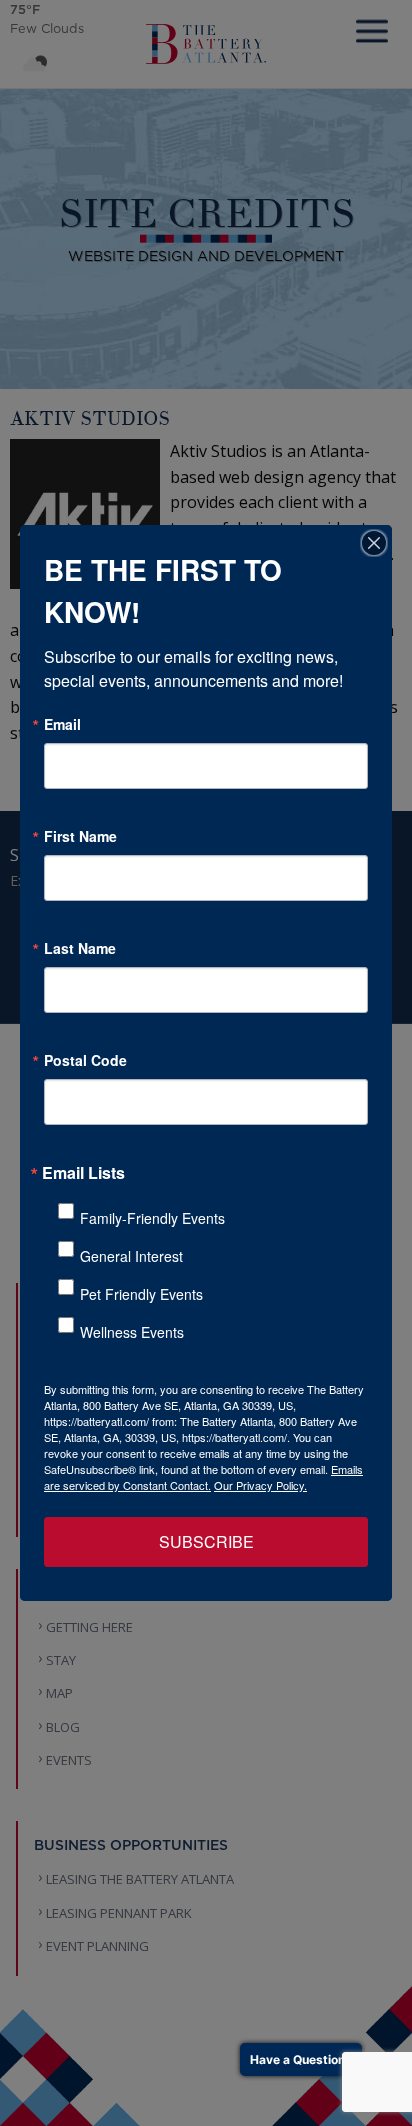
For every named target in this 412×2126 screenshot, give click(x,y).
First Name (80, 836)
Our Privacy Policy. (260, 1485)
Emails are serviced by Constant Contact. (203, 1477)
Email (62, 724)
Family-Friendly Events (152, 1218)
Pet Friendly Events (141, 1294)
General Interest (131, 1256)
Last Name (80, 948)
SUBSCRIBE (206, 1541)
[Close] (374, 543)
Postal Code (85, 1060)
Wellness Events (132, 1332)
